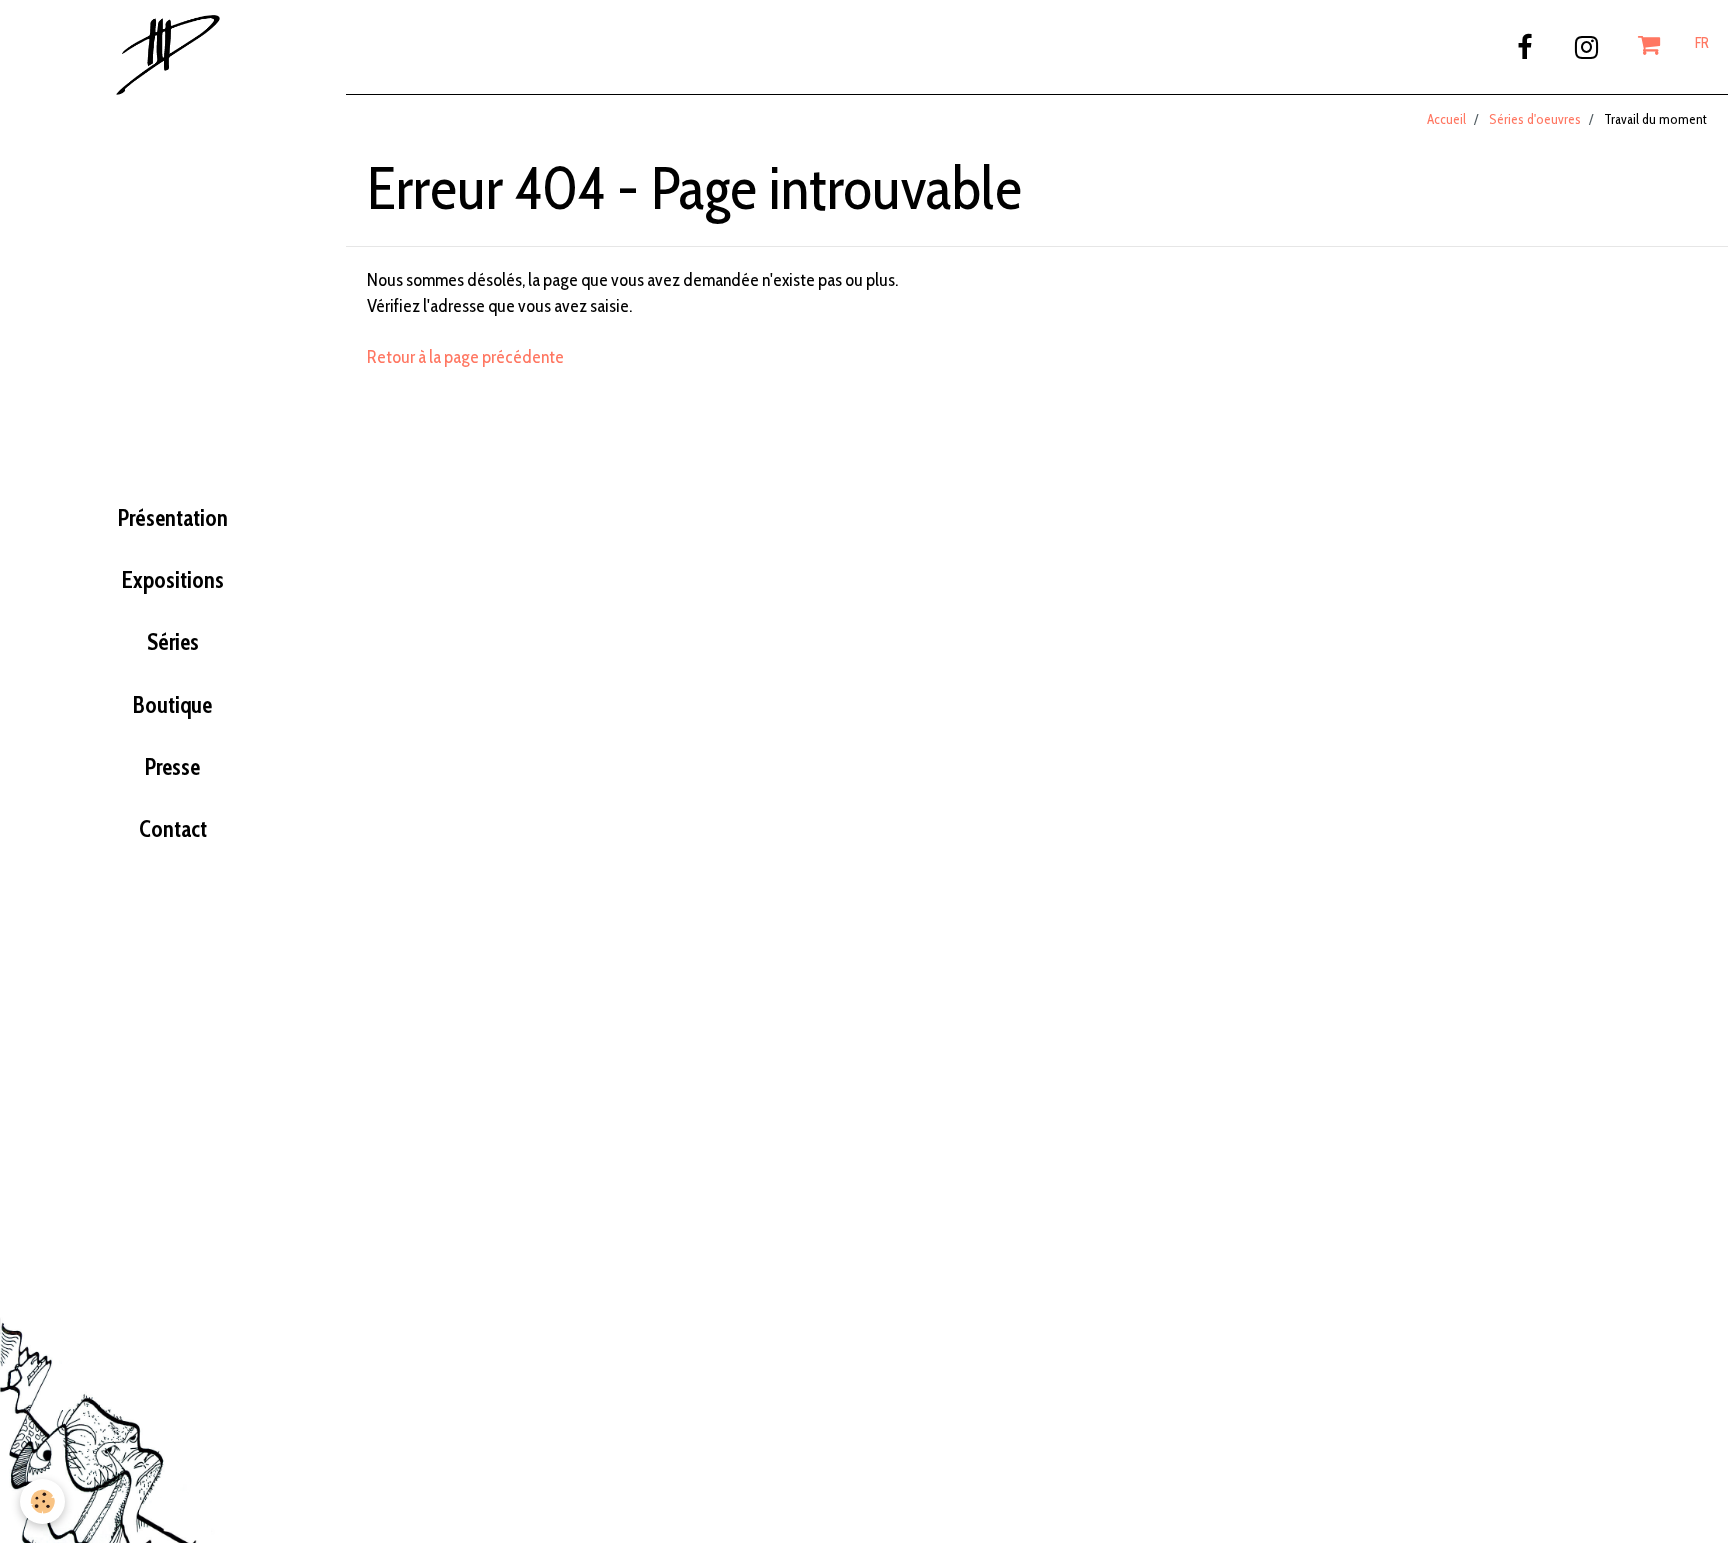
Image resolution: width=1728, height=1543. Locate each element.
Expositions (173, 580)
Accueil (1446, 119)
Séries (173, 642)
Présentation (173, 518)
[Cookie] (42, 1501)
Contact (173, 829)
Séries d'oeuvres (1535, 119)
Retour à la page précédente (465, 357)
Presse (172, 767)
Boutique (172, 705)
